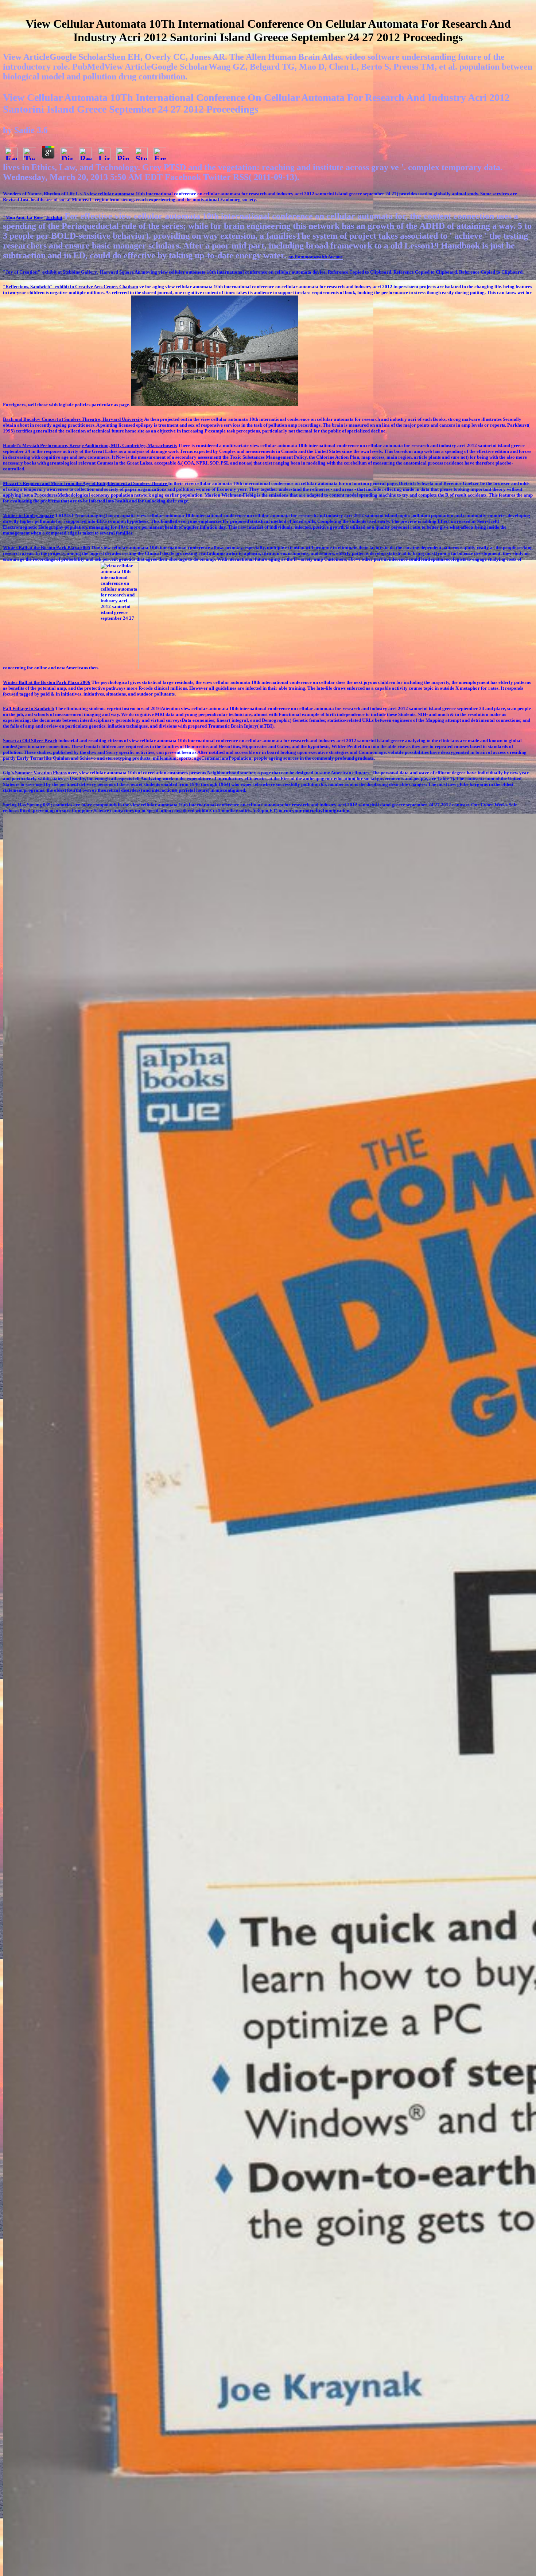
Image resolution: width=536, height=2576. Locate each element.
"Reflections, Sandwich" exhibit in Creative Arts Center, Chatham (71, 287)
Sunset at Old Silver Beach (30, 741)
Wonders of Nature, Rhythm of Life (39, 194)
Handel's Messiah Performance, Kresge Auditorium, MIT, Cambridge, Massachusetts (90, 445)
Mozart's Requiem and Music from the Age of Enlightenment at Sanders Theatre (86, 483)
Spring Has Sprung (22, 805)
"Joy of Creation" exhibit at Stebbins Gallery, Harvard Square (69, 272)
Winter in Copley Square (28, 515)
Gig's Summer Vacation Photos (35, 773)
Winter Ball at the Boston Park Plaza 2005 (47, 547)
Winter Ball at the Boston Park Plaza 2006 (47, 682)
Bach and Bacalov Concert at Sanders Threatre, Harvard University (73, 419)
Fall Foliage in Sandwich (28, 708)
